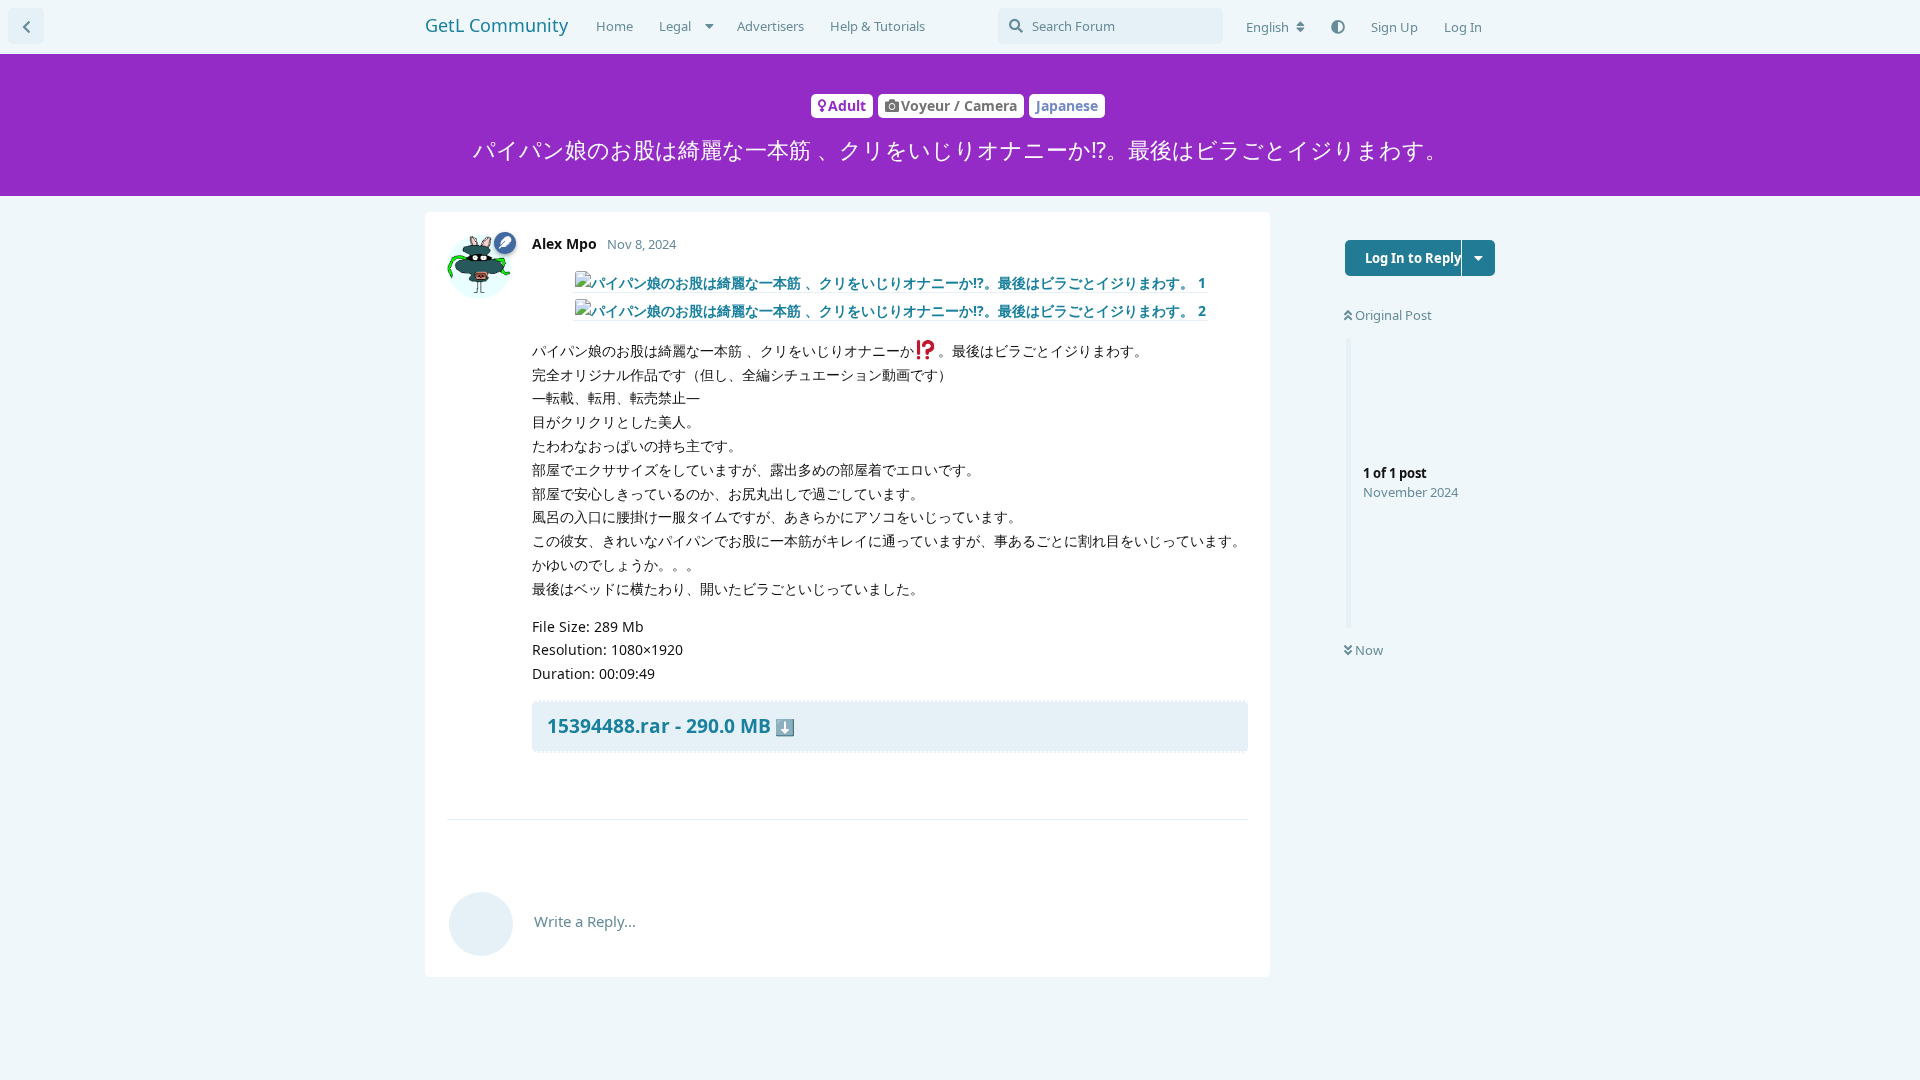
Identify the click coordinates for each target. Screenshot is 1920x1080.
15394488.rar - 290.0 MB (659, 725)
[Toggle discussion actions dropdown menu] (1478, 258)
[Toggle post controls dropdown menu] (1230, 780)
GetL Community (496, 25)
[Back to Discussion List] (26, 26)
